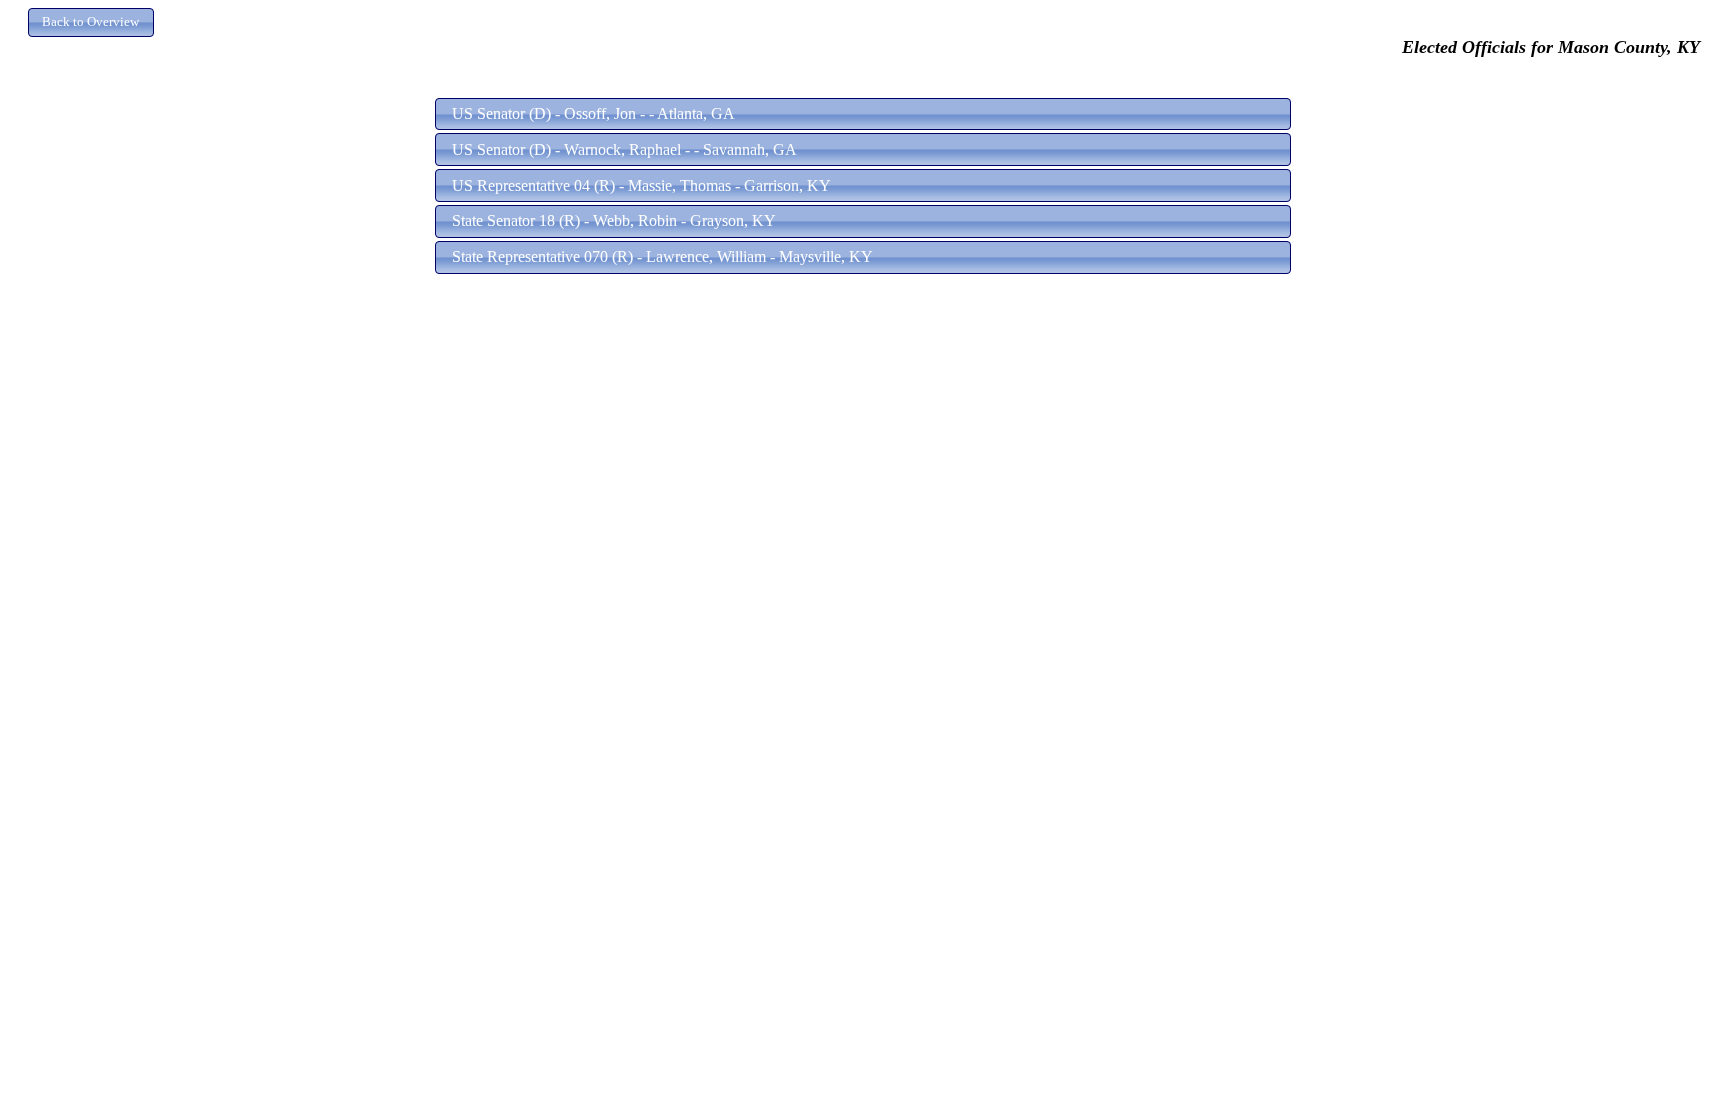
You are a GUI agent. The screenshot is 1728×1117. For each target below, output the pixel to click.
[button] (91, 22)
